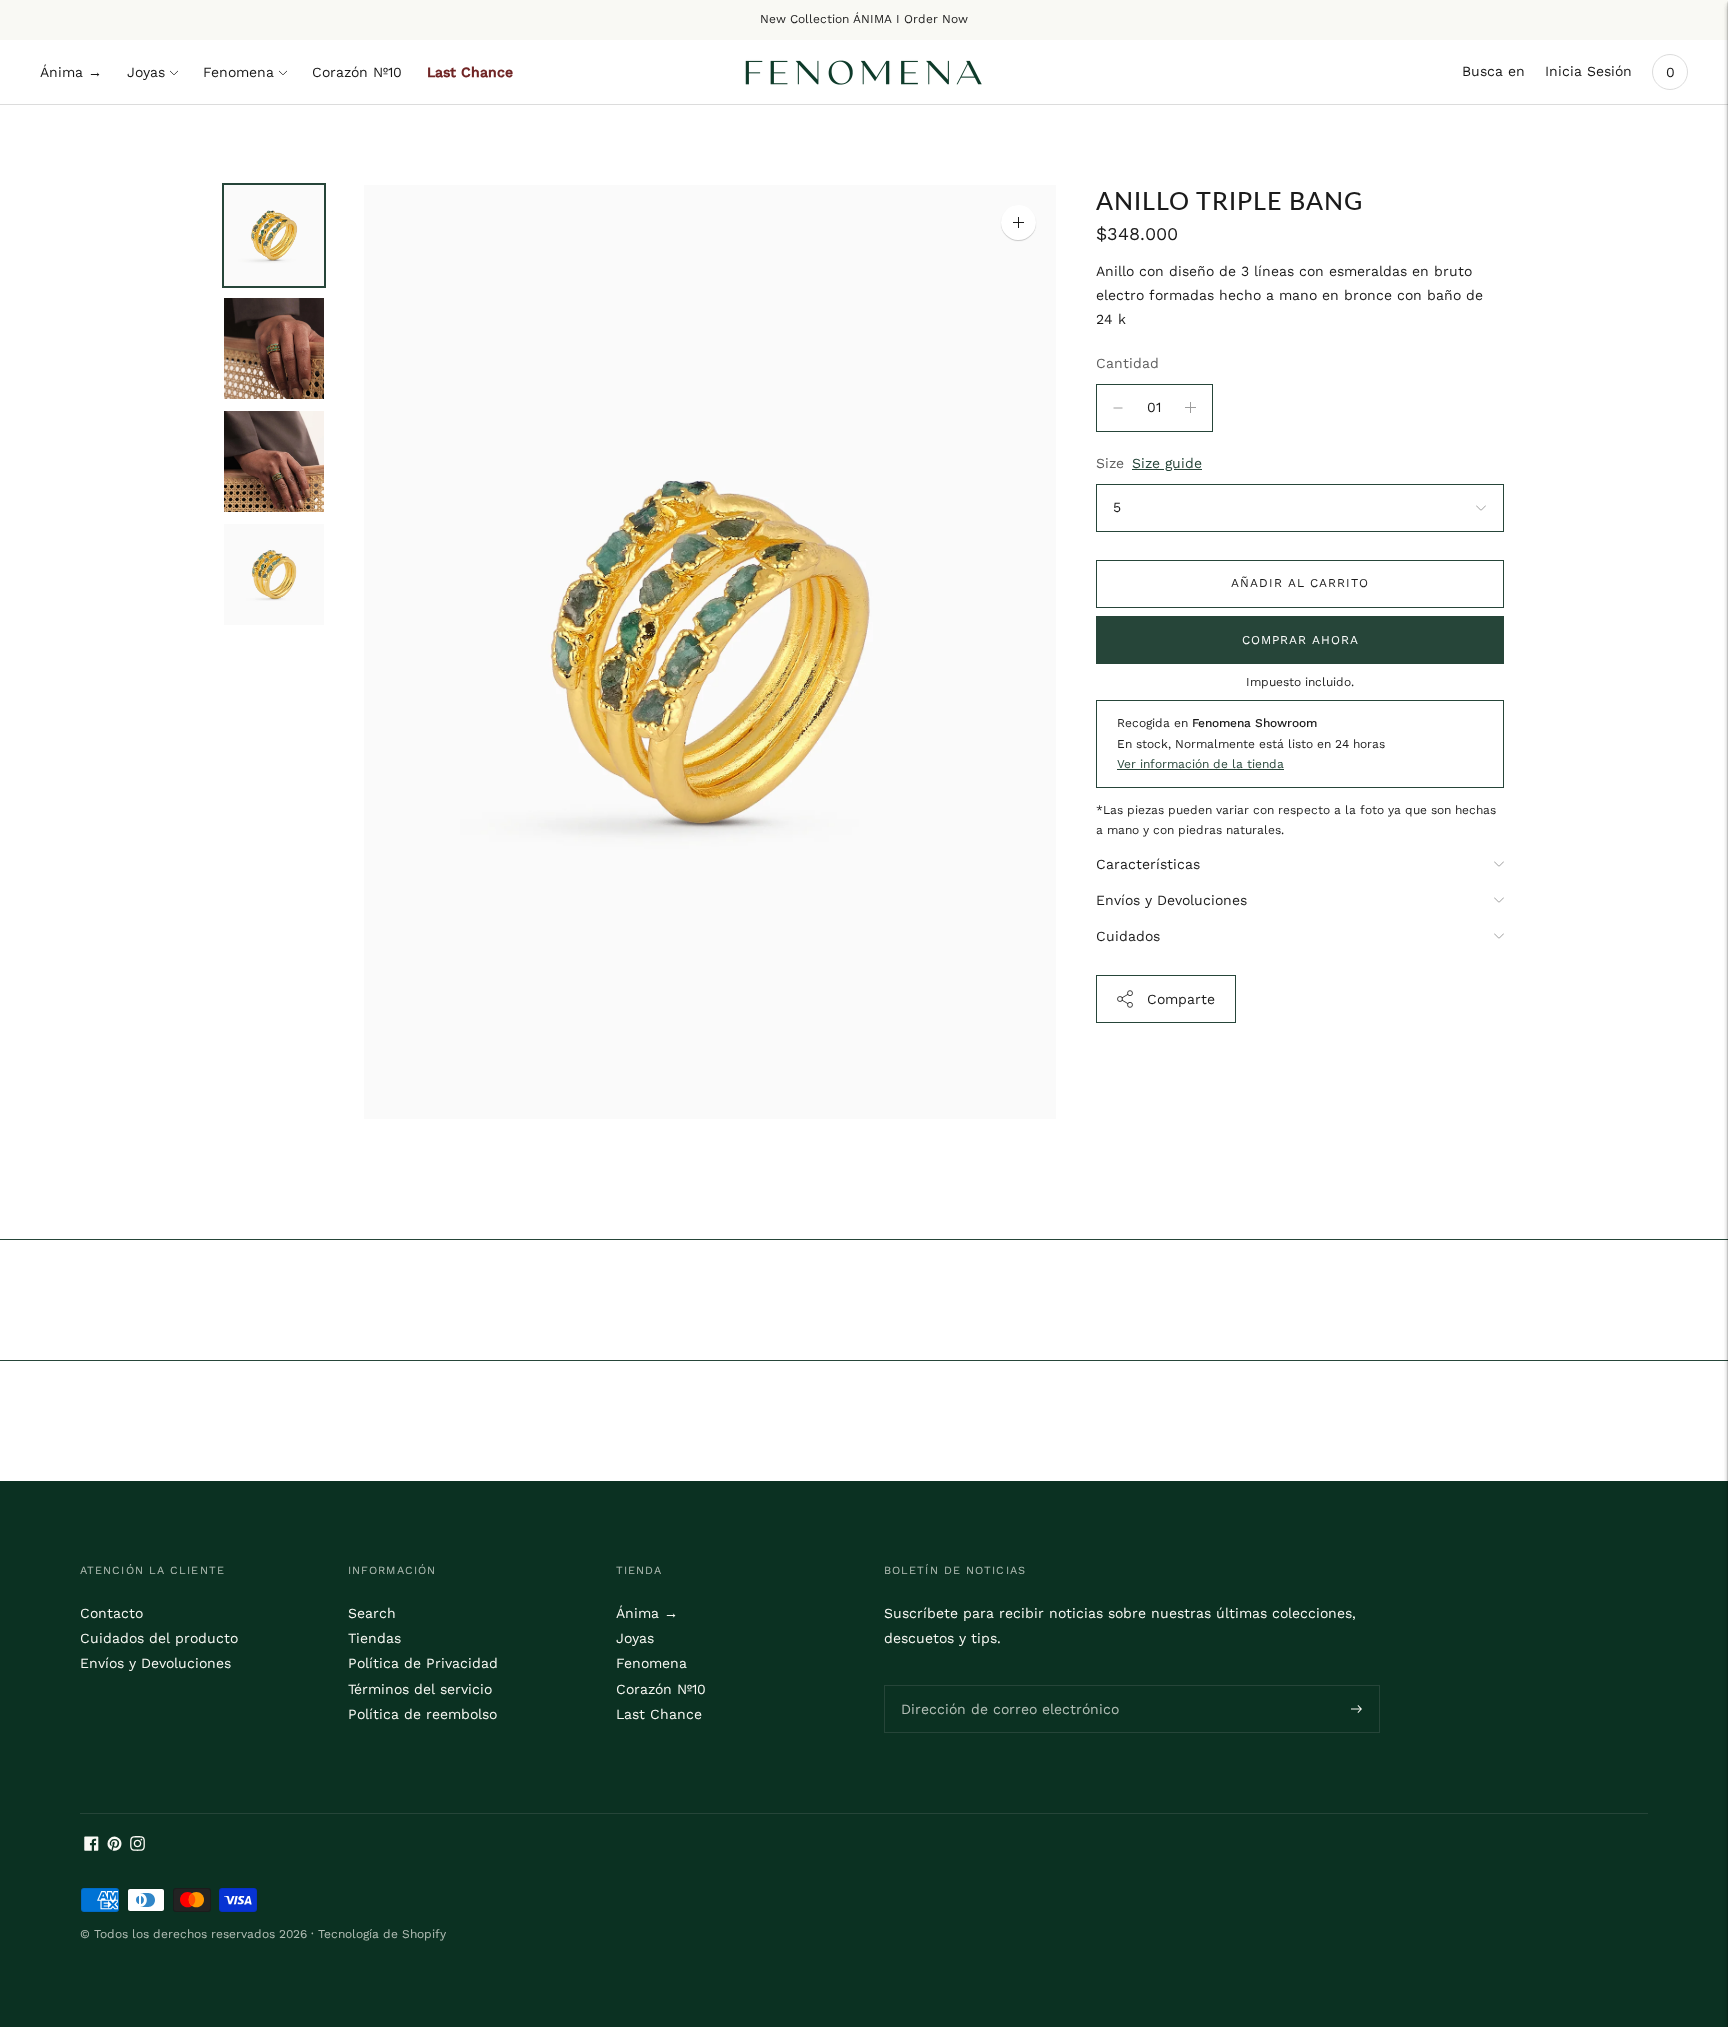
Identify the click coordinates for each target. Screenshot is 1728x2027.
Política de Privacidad (423, 1663)
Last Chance (470, 72)
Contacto (111, 1613)
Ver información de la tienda (1200, 764)
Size (1110, 463)
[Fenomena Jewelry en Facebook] (91, 1846)
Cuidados (1128, 936)
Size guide (1167, 463)
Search (372, 1613)
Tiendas (374, 1638)
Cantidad (1127, 363)
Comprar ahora (1300, 640)
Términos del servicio (420, 1689)
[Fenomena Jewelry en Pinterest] (114, 1846)
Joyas (146, 72)
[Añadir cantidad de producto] (1118, 408)
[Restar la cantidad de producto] (1190, 408)
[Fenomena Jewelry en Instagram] (137, 1846)
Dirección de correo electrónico (997, 1684)
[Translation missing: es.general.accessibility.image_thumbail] (274, 235)
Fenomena (238, 72)
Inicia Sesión (1588, 71)
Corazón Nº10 (357, 72)
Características (1148, 864)
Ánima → (71, 72)
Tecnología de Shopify (382, 1934)
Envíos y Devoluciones (1171, 900)
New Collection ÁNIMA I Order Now (864, 19)
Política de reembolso (422, 1714)
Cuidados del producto (159, 1638)
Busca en (1493, 71)
